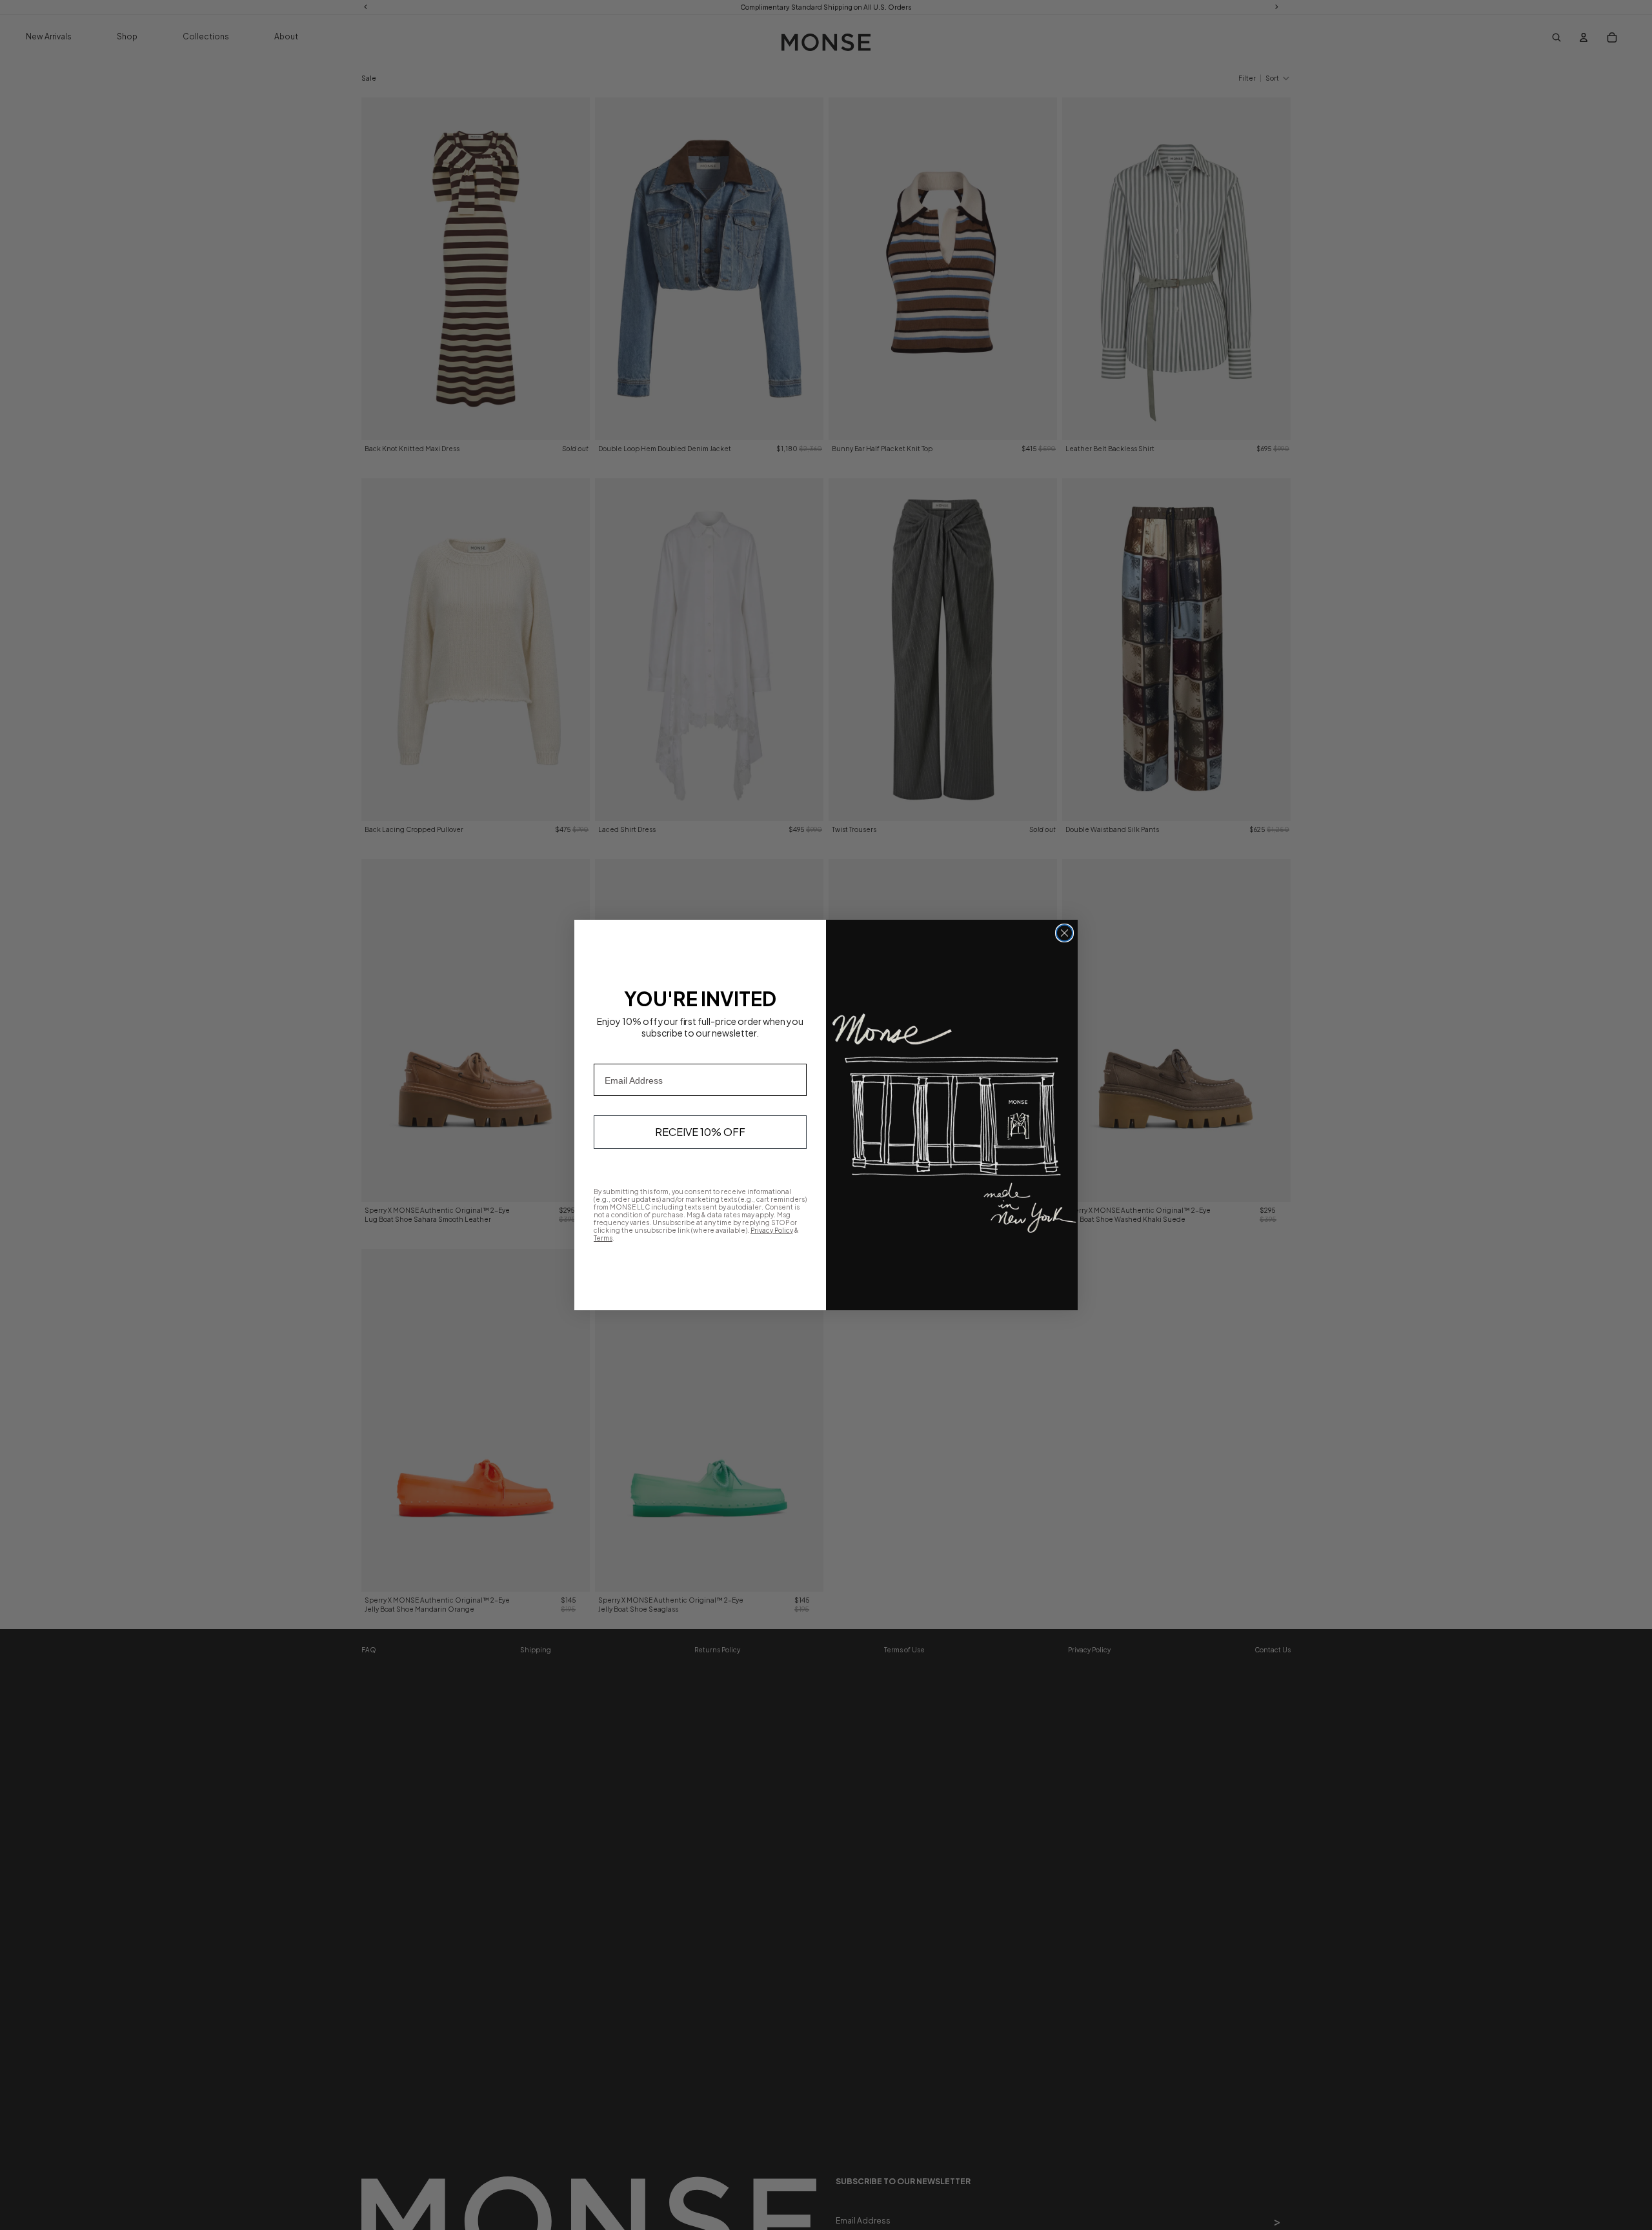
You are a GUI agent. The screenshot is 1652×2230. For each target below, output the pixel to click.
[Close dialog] (1064, 933)
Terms (603, 1238)
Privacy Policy (772, 1230)
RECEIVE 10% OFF (700, 1132)
